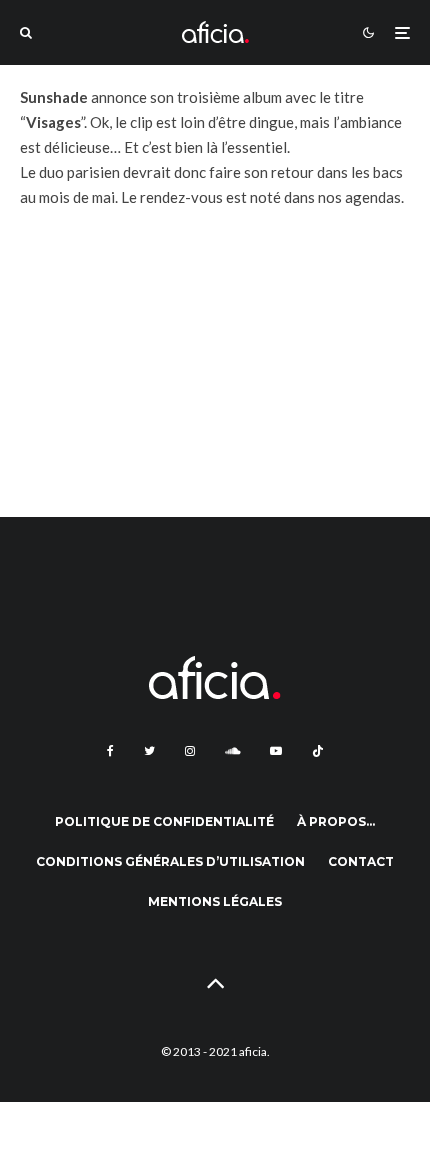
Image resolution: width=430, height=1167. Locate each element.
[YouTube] (276, 751)
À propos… (336, 821)
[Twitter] (149, 751)
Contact (361, 861)
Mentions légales (215, 901)
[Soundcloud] (232, 751)
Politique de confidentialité (164, 821)
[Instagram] (190, 751)
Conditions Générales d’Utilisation (170, 861)
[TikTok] (318, 751)
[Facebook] (110, 751)
